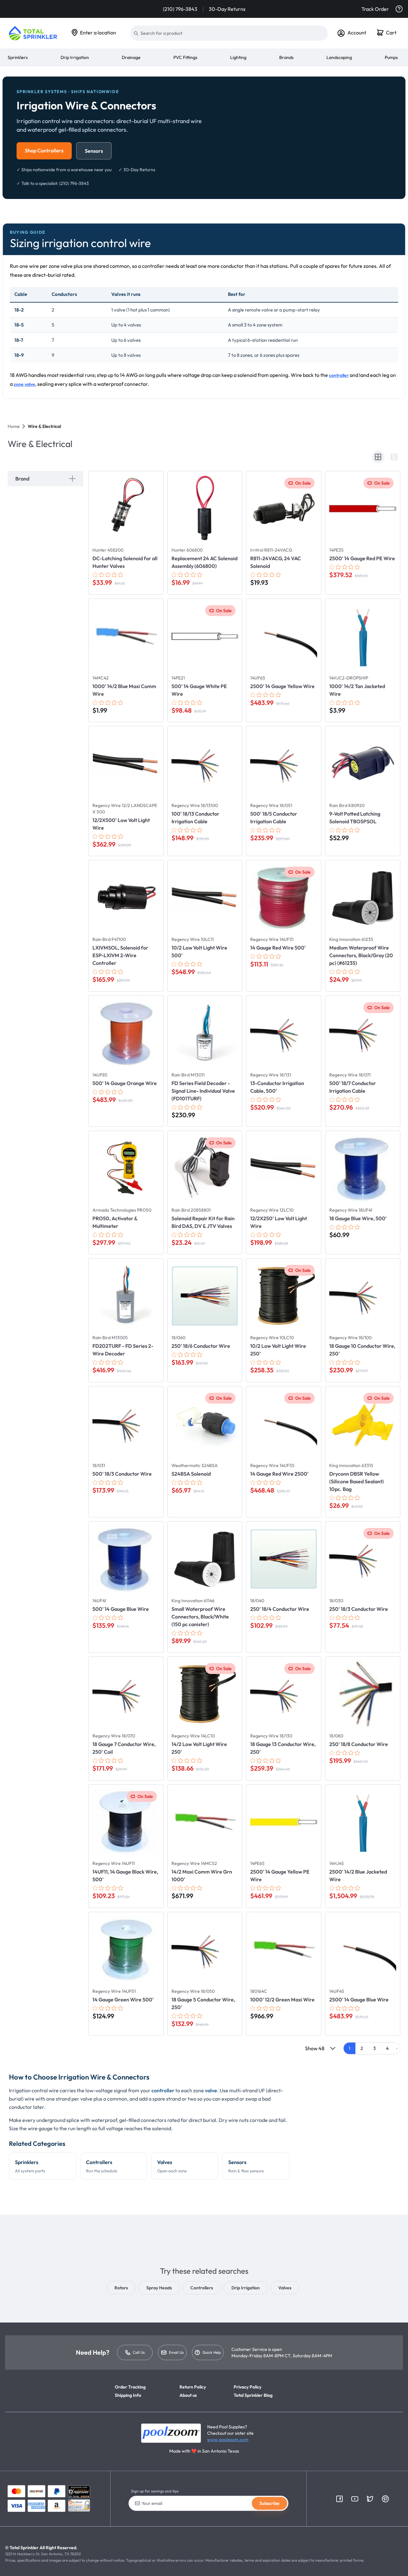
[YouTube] (355, 2499)
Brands (286, 57)
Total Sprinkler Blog (253, 2395)
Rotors (121, 2288)
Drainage (131, 57)
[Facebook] (339, 2499)
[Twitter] (370, 2499)
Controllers (102, 2166)
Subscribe (270, 2503)
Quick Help (212, 2352)
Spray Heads (159, 2288)
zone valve (24, 384)
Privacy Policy (248, 2387)
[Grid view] (378, 457)
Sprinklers (18, 57)
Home (14, 426)
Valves (172, 2166)
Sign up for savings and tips (155, 2491)
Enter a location (98, 33)
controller (339, 375)
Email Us (176, 2352)
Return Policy (193, 2387)
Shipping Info (128, 2395)
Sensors (94, 151)
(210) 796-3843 (180, 9)
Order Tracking (130, 2387)
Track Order (375, 9)
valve (211, 2090)
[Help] (399, 9)
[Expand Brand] (72, 479)
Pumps (391, 57)
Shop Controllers (44, 150)
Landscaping (339, 57)
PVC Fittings (185, 57)
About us (188, 2395)
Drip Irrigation (75, 57)
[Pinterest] (385, 2499)
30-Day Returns (227, 9)
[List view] (394, 457)
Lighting (238, 57)
